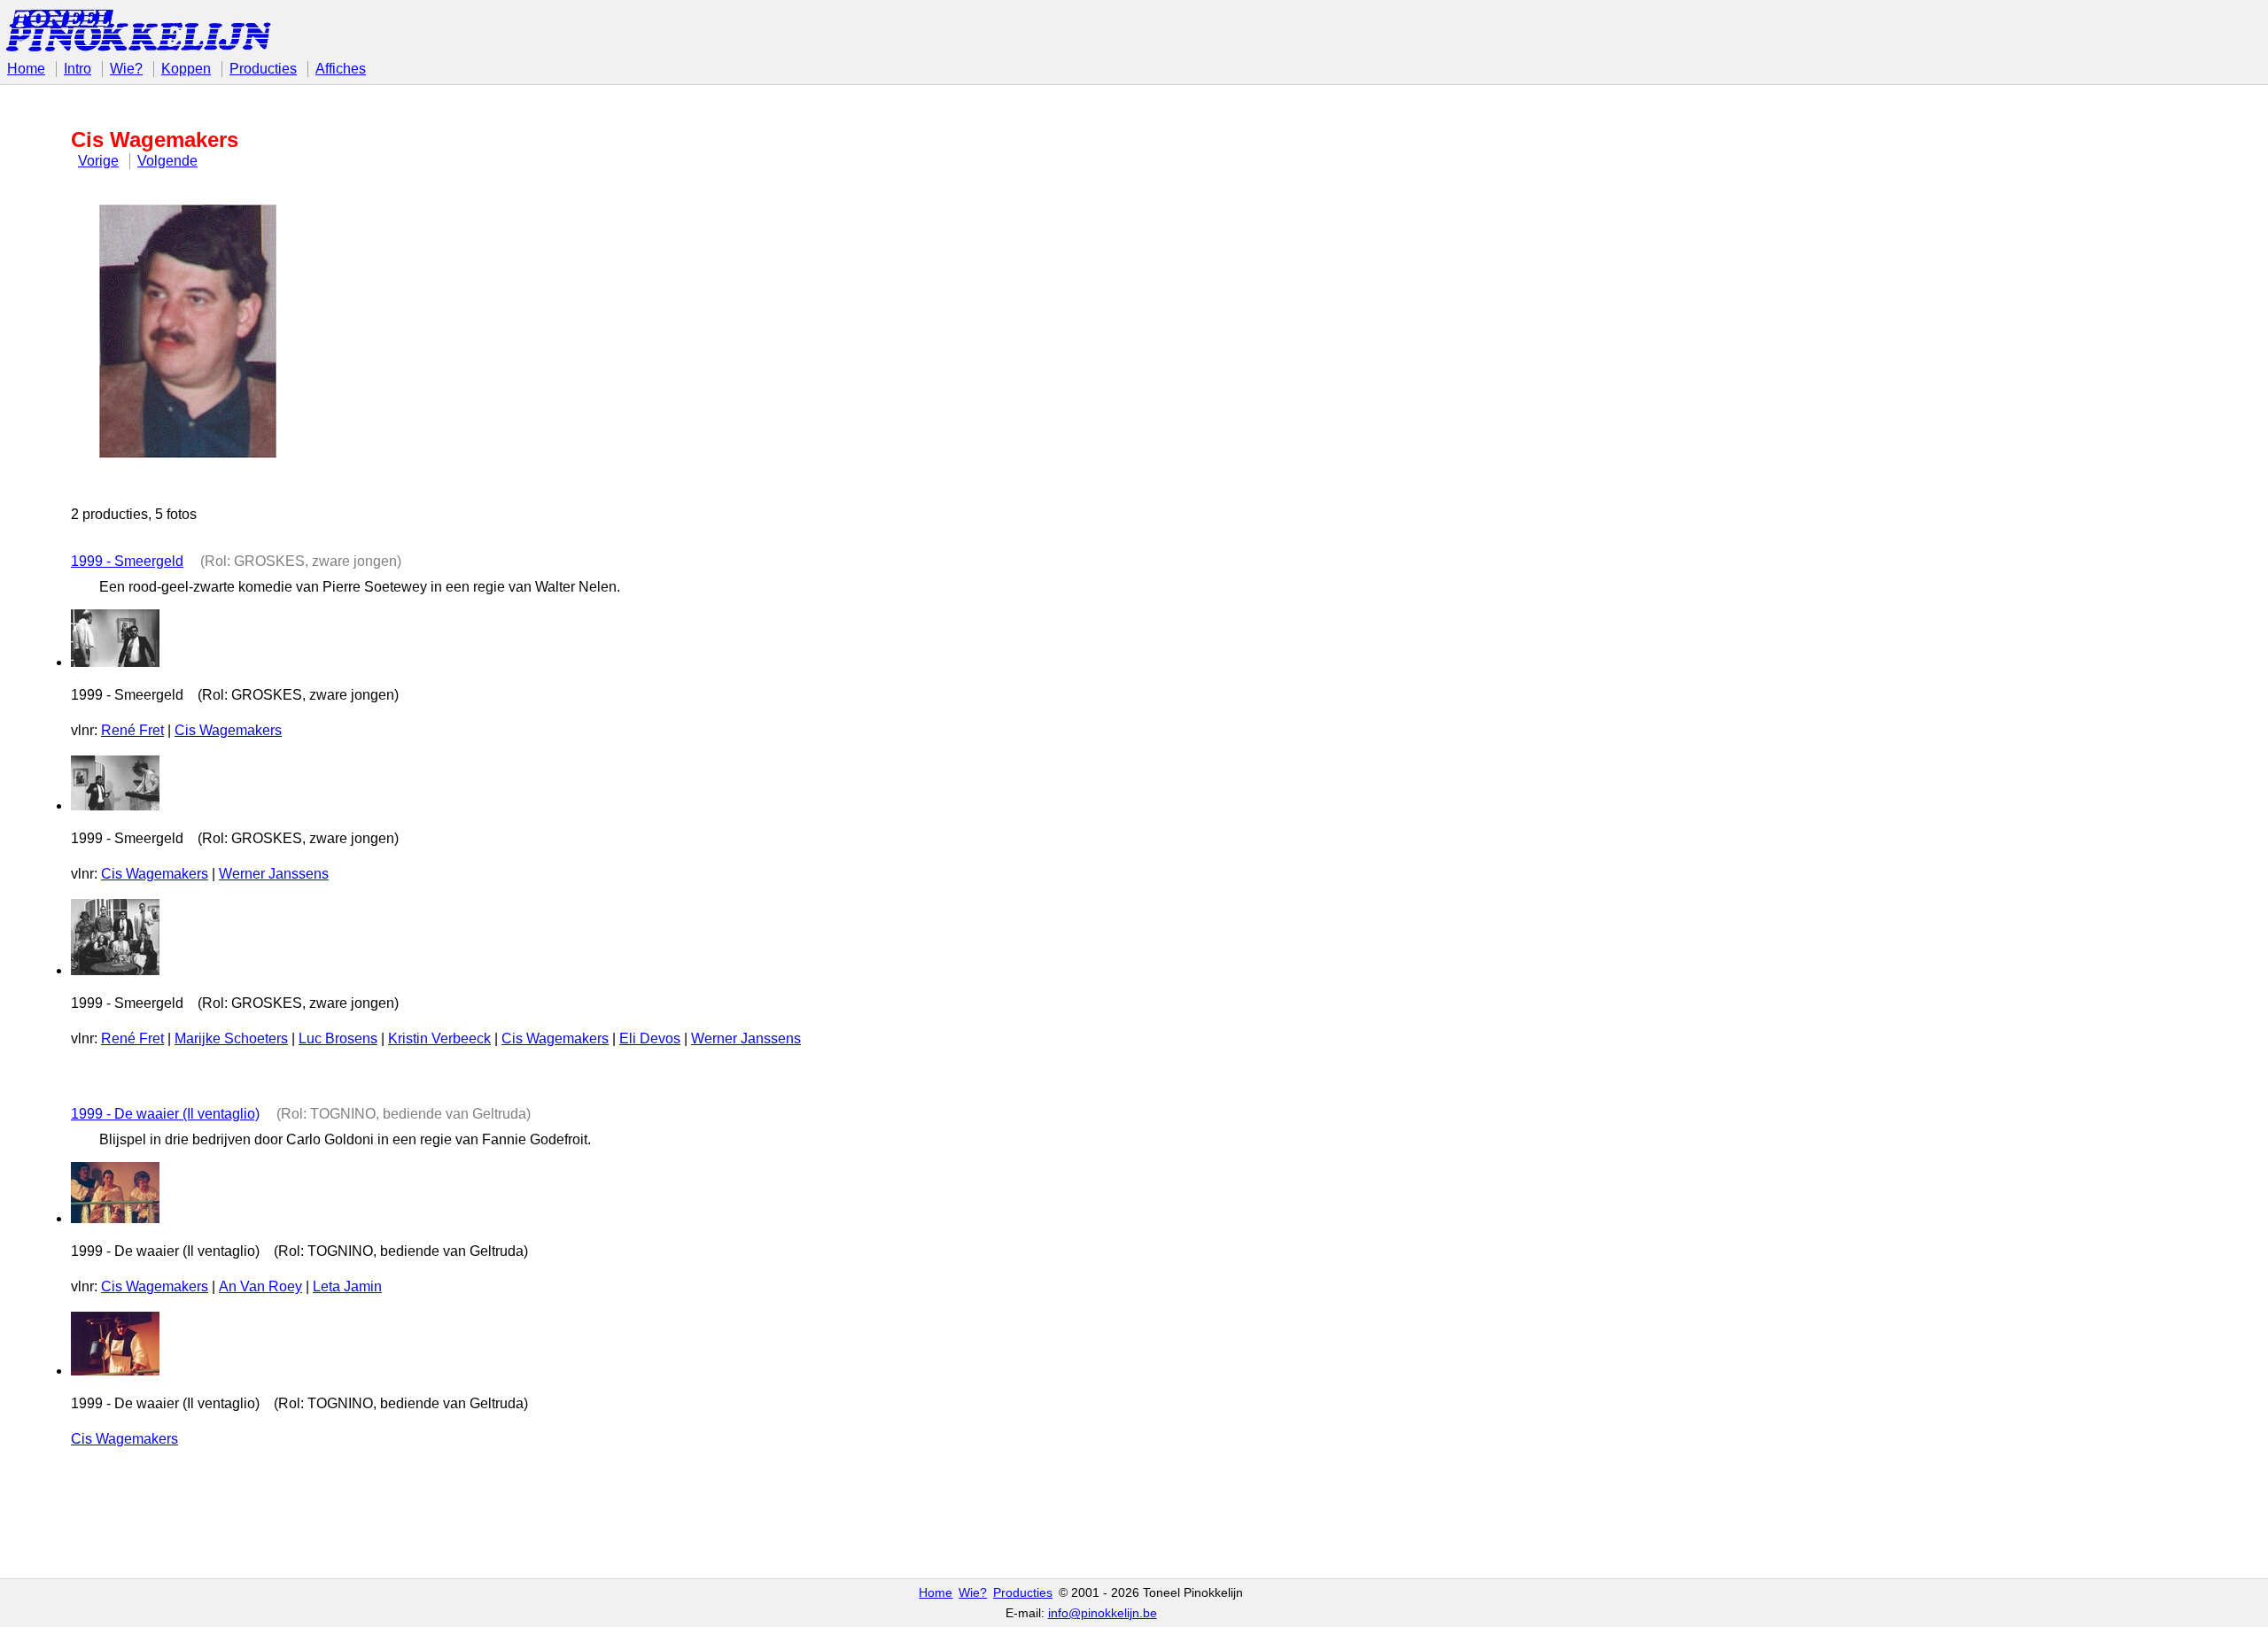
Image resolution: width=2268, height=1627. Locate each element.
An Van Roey (260, 1286)
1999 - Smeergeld (127, 561)
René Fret (132, 730)
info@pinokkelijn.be (1103, 1613)
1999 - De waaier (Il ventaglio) (165, 1114)
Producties (263, 69)
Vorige (98, 161)
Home (26, 69)
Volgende (167, 161)
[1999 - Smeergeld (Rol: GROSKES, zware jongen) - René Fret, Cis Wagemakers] (115, 662)
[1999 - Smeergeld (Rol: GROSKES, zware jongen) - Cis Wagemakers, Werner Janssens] (115, 806)
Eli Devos (650, 1038)
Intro (78, 69)
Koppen (186, 69)
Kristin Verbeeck (439, 1038)
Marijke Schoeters (231, 1038)
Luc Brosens (338, 1038)
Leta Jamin (347, 1286)
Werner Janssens (274, 874)
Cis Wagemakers (228, 730)
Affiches (341, 69)
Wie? (126, 69)
